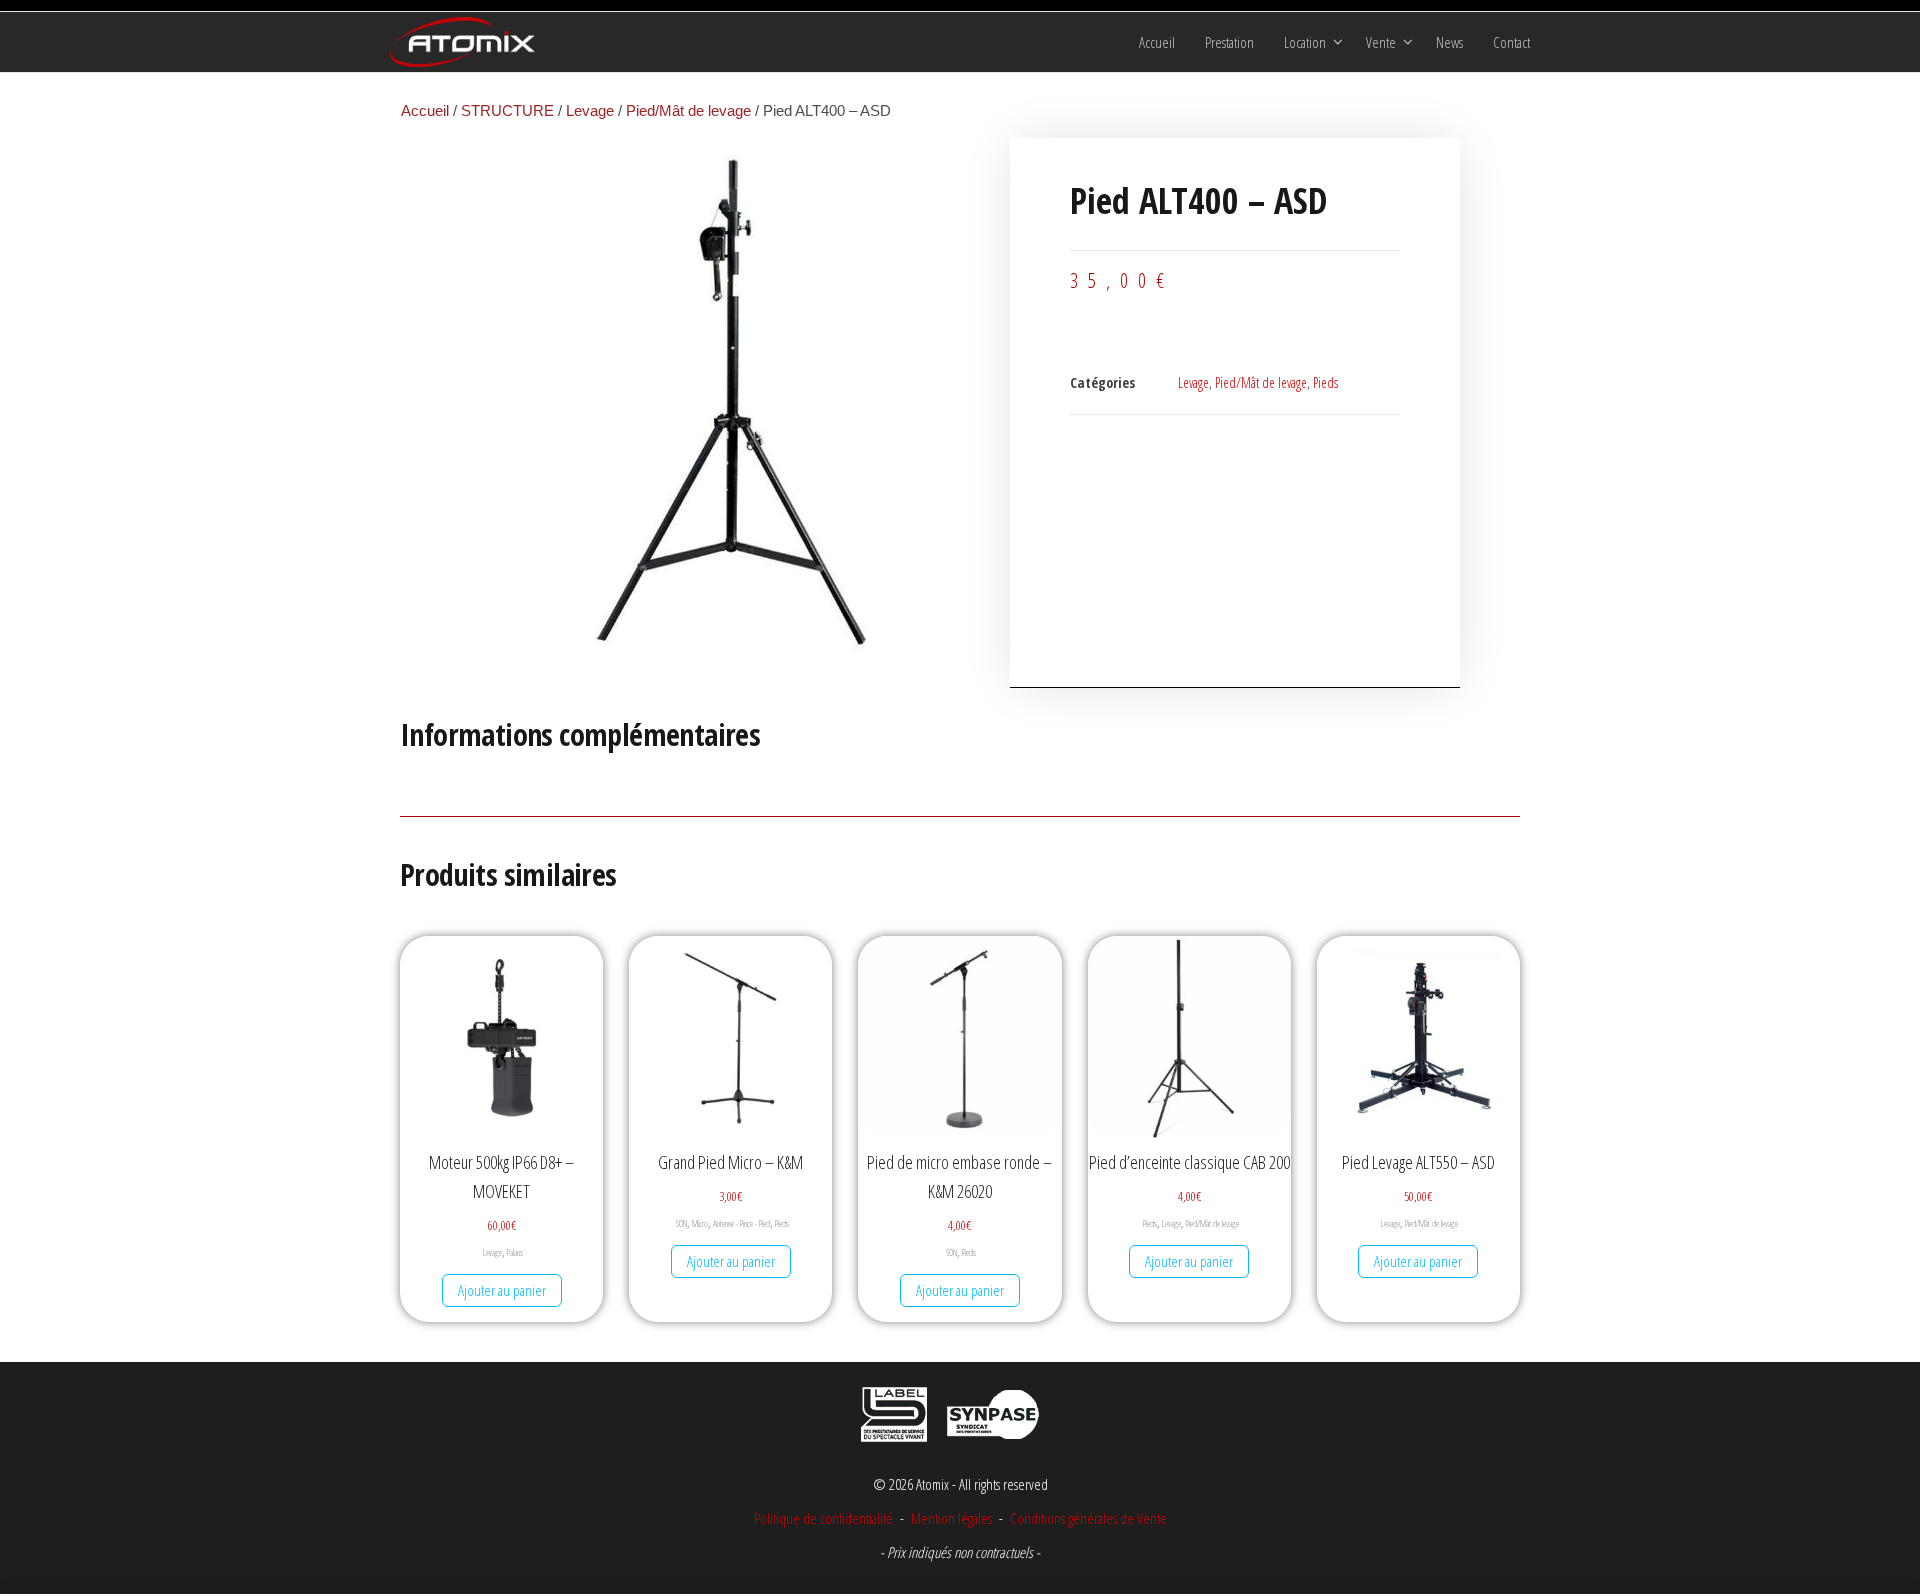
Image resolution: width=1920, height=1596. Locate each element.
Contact (1511, 42)
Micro (700, 1223)
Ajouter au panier (502, 1290)
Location (1305, 42)
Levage (590, 110)
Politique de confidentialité (823, 1518)
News (1449, 42)
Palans (515, 1252)
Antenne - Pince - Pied (741, 1223)
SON (681, 1223)
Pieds (1325, 382)
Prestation (1229, 42)
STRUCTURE (507, 110)
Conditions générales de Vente (1087, 1518)
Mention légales (951, 1518)
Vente (1381, 42)
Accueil (1157, 42)
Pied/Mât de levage (688, 110)
